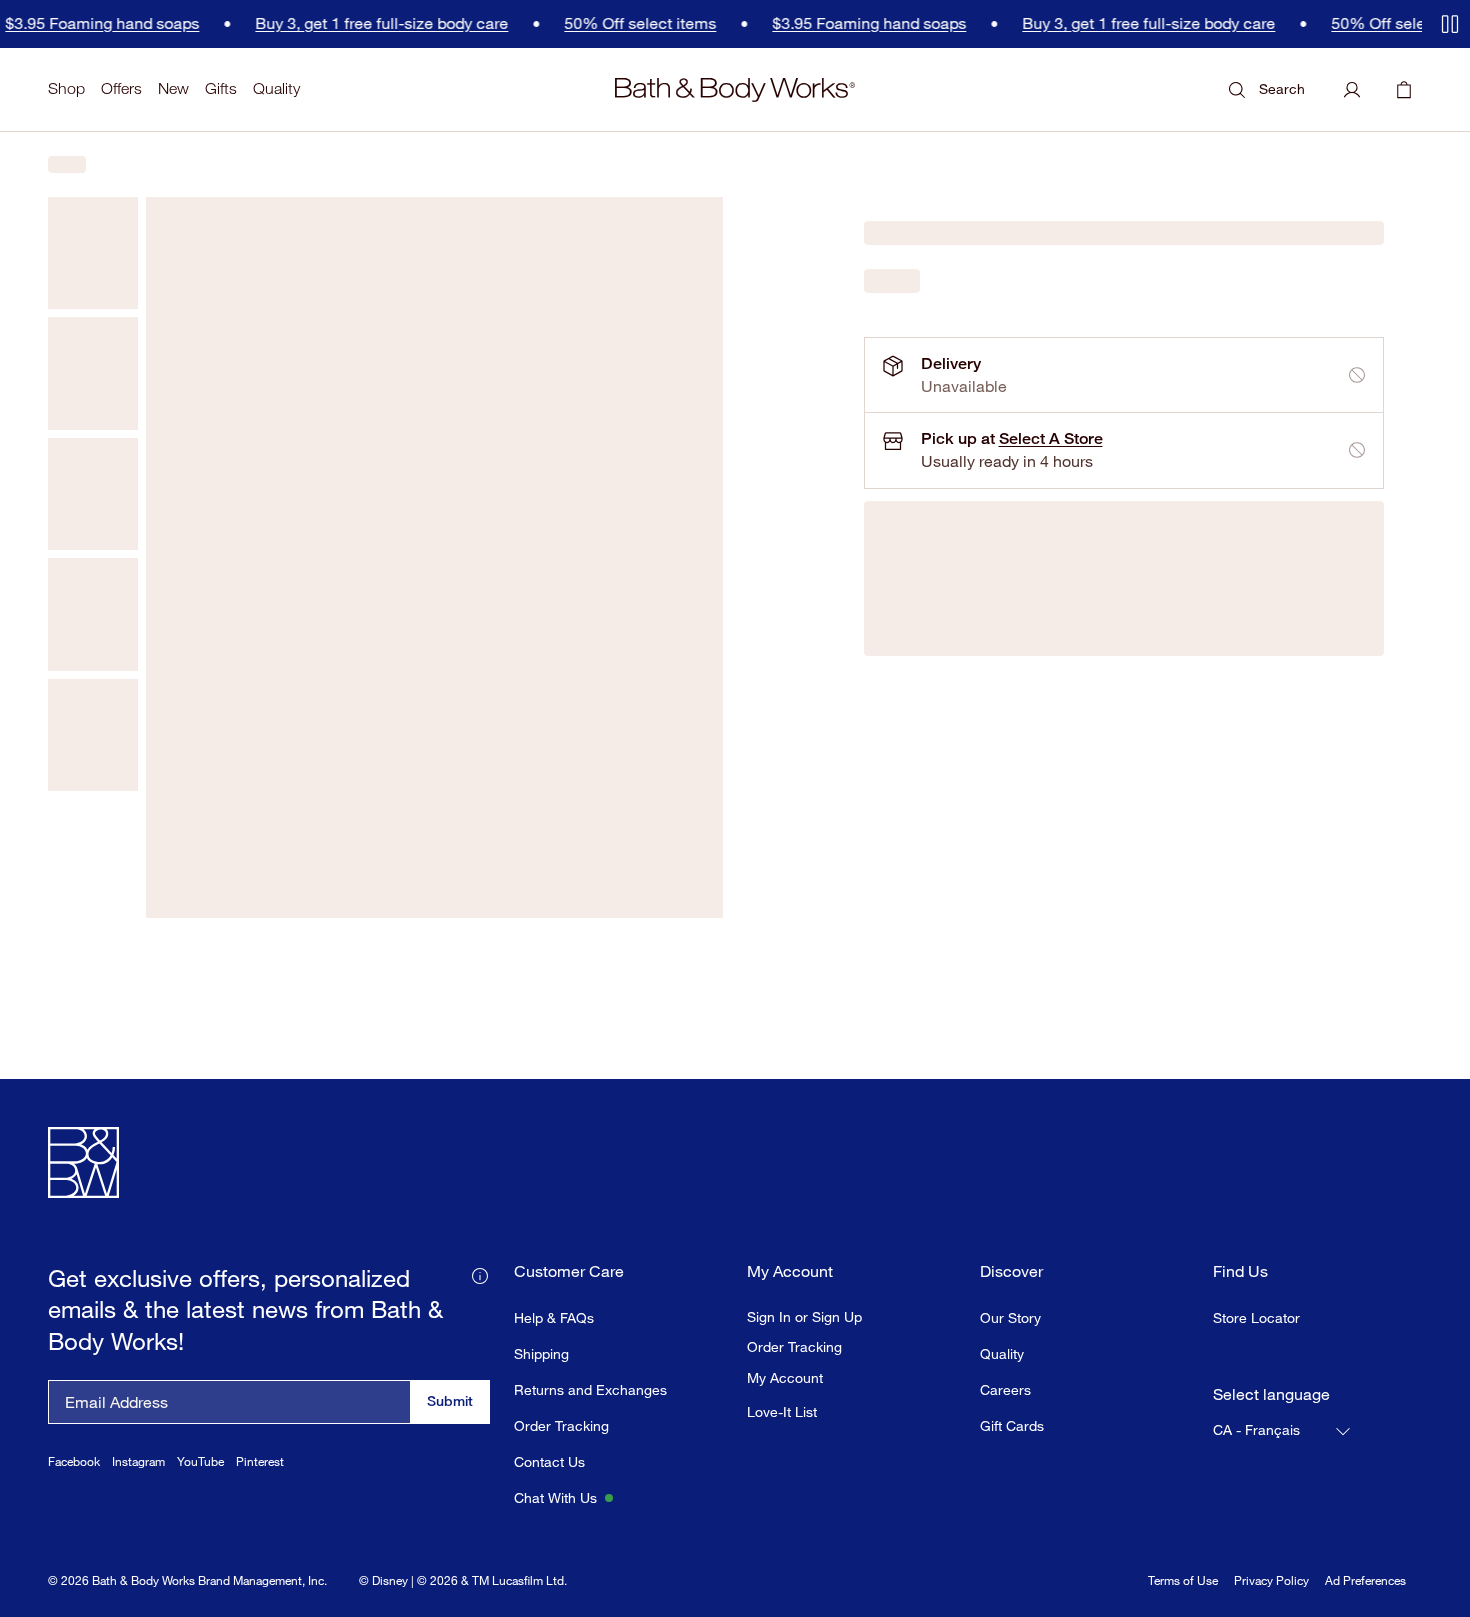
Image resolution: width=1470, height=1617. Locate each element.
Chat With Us (555, 1497)
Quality (276, 88)
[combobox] (1283, 1431)
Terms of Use (1183, 1580)
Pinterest (260, 1461)
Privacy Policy (1271, 1580)
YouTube (200, 1461)
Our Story (1010, 1317)
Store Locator (1256, 1317)
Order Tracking (561, 1425)
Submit (450, 1400)
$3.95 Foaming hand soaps (788, 23)
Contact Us (549, 1461)
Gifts (221, 88)
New (173, 88)
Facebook (74, 1461)
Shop (66, 88)
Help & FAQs (554, 1317)
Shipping (541, 1353)
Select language (1271, 1394)
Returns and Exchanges (590, 1389)
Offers (121, 88)
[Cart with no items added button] (1404, 90)
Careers (1005, 1389)
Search (1282, 88)
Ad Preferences (1365, 1580)
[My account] (1352, 90)
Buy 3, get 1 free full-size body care (300, 23)
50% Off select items (559, 23)
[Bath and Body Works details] (480, 1274)
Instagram (138, 1461)
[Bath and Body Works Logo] (735, 90)
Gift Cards (1012, 1425)
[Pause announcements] (1450, 24)
